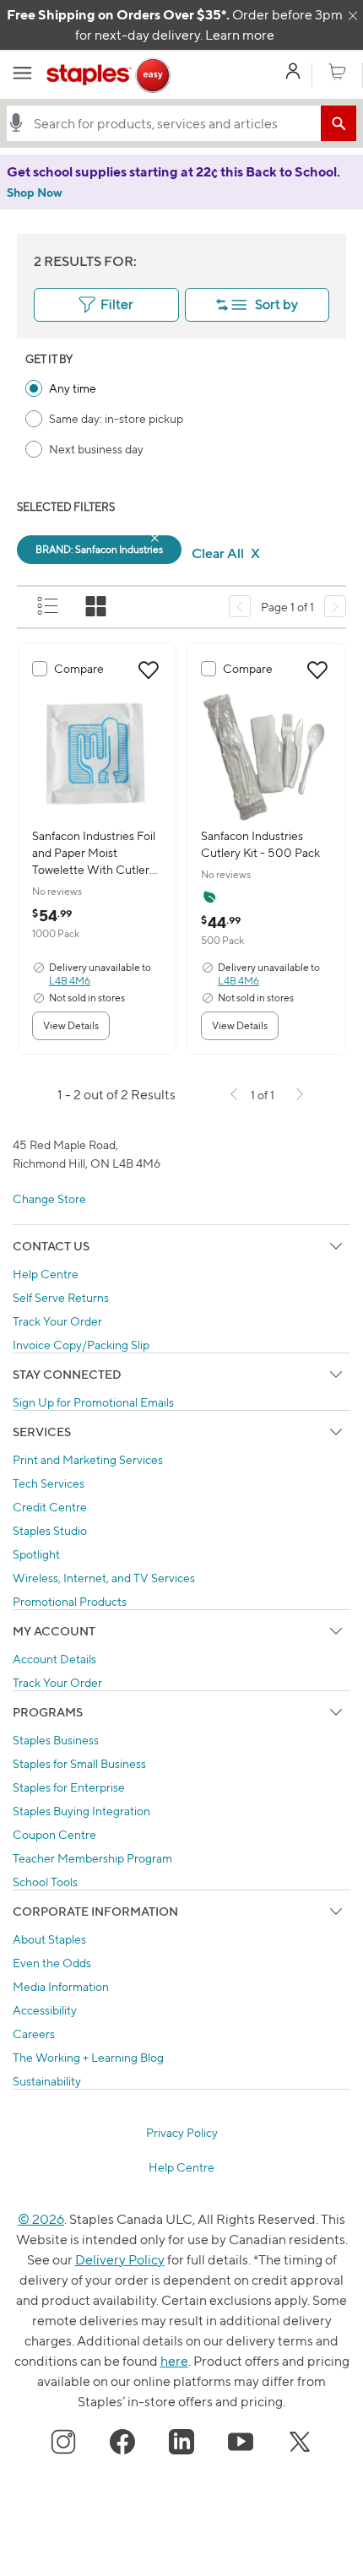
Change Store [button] (49, 1199)
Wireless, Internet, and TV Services (104, 1578)
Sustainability (47, 2081)
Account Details (54, 1659)
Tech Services (49, 1483)
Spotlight (36, 1554)
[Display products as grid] (97, 607)
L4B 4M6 (70, 981)
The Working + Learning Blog (88, 2057)
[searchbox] (173, 123)
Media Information (61, 1986)
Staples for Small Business (79, 1763)
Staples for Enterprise (69, 1787)
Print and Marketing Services (88, 1459)
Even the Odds (52, 1963)
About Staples (49, 1939)
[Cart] (337, 73)
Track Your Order (57, 1321)
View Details (71, 1025)
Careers (34, 2034)
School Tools (45, 1882)
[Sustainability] (209, 897)
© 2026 (41, 2219)
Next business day (96, 449)
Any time (73, 388)
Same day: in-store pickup (116, 418)
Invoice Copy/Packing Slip (81, 1345)
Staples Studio (50, 1530)
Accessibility (45, 2010)
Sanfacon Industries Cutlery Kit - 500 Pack (260, 844)
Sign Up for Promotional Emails (93, 1402)
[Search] (339, 123)
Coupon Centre (54, 1834)
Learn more (240, 35)
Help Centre (46, 1274)
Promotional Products (70, 1601)
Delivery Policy (120, 2260)
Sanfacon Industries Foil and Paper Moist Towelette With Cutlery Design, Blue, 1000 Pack (96, 853)
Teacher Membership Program (92, 1858)
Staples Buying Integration (81, 1811)
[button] (16, 122)
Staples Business (56, 1740)
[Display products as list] (49, 607)
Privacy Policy (182, 2132)
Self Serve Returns (61, 1297)
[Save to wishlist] (149, 670)
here (174, 2361)
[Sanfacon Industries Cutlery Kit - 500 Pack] (266, 756)
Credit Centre (50, 1507)
